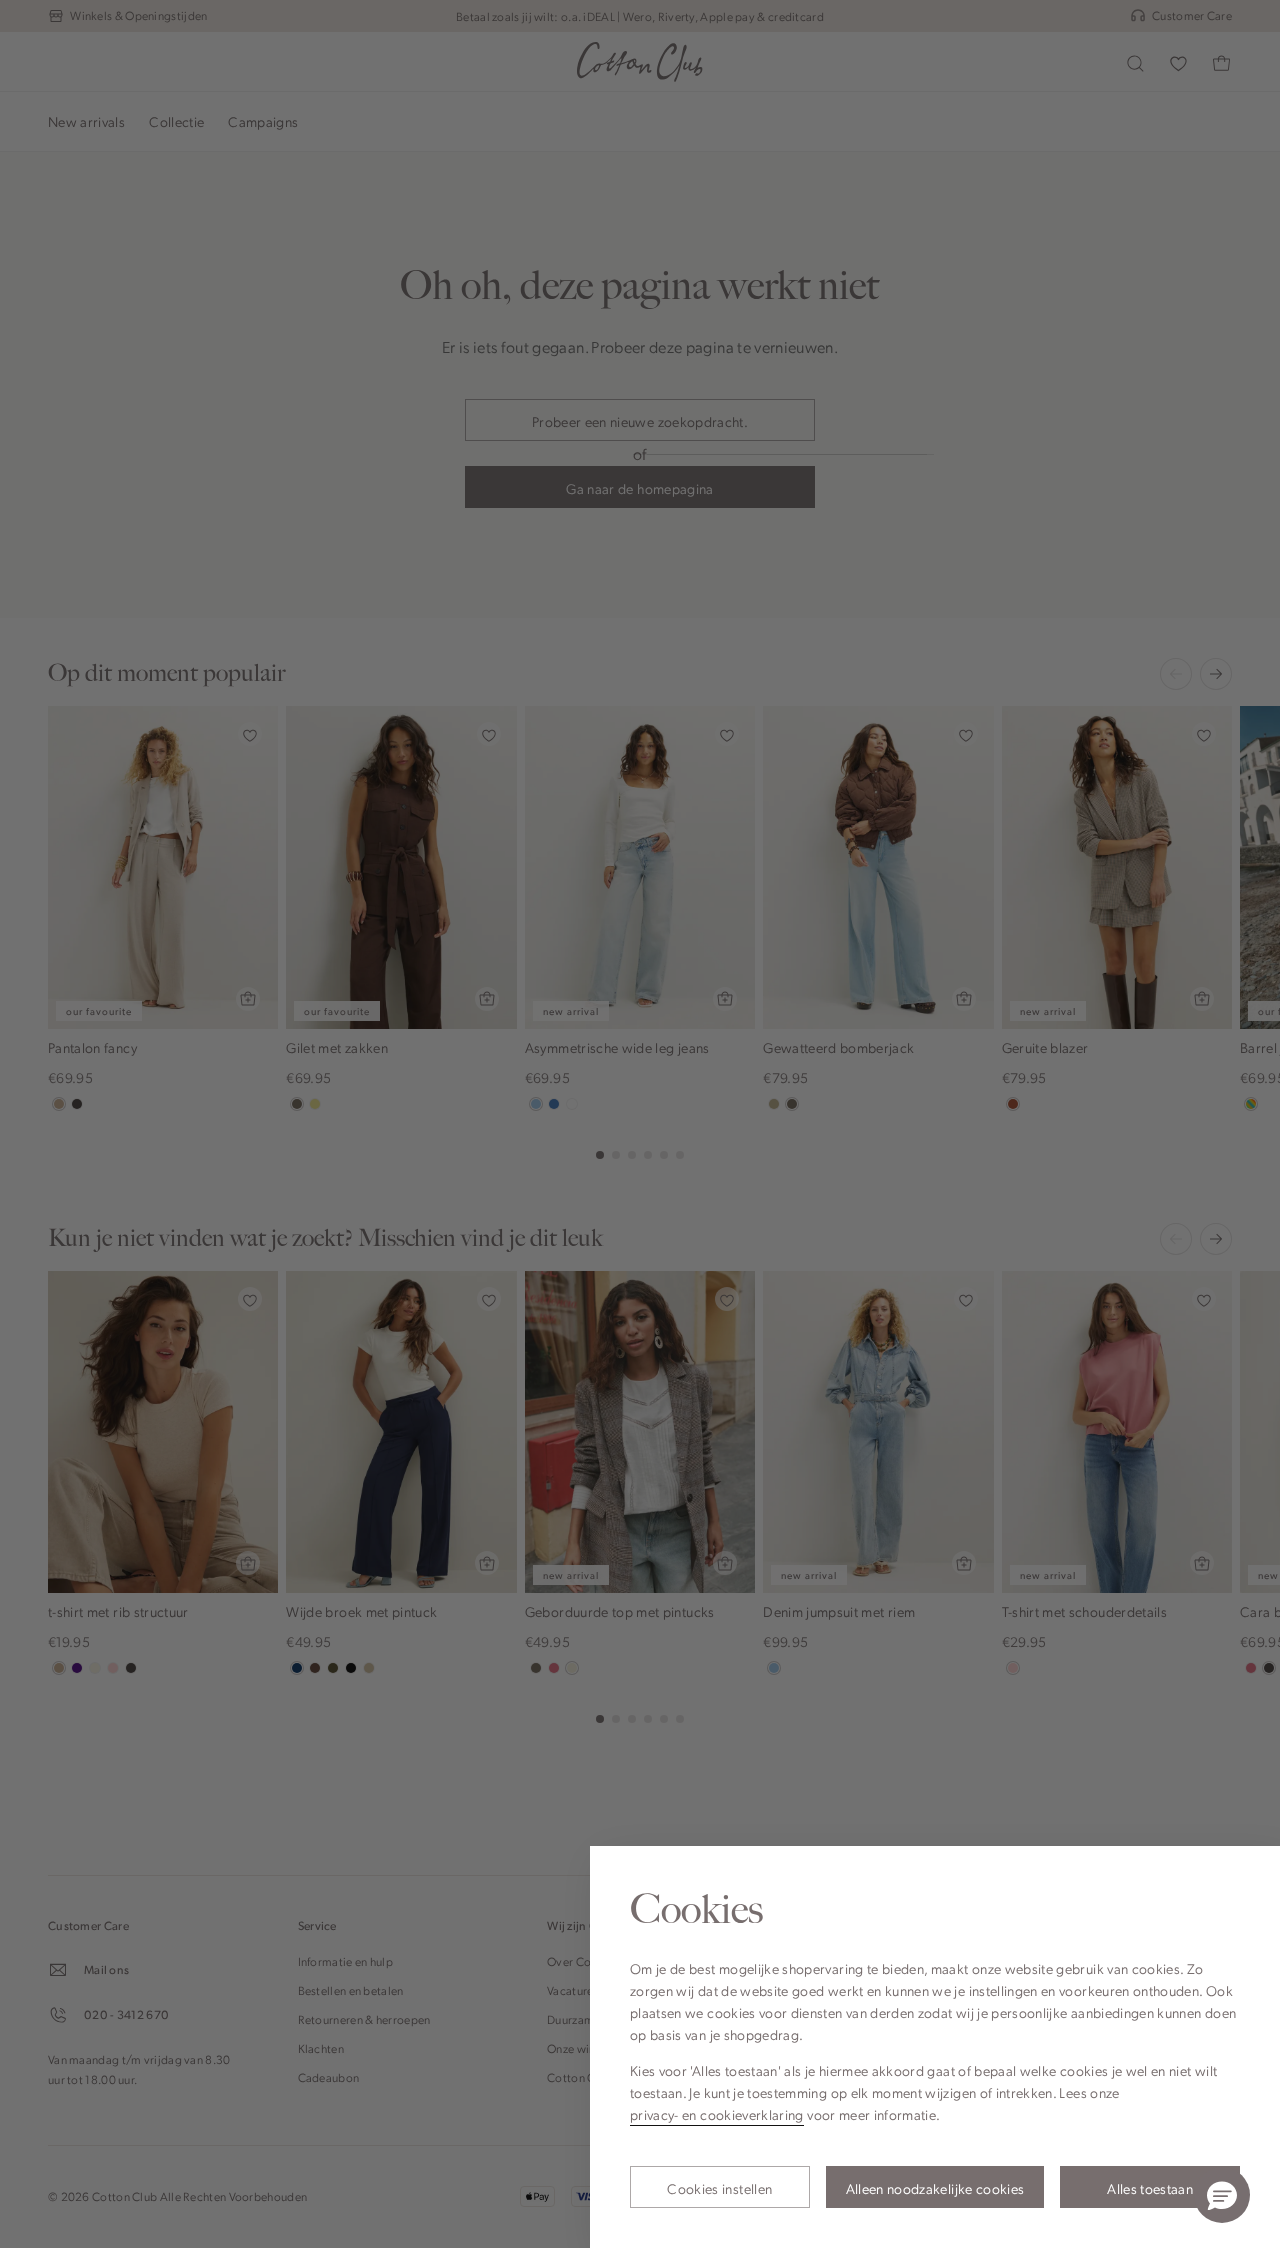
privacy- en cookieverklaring (717, 2114)
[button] (1222, 2195)
